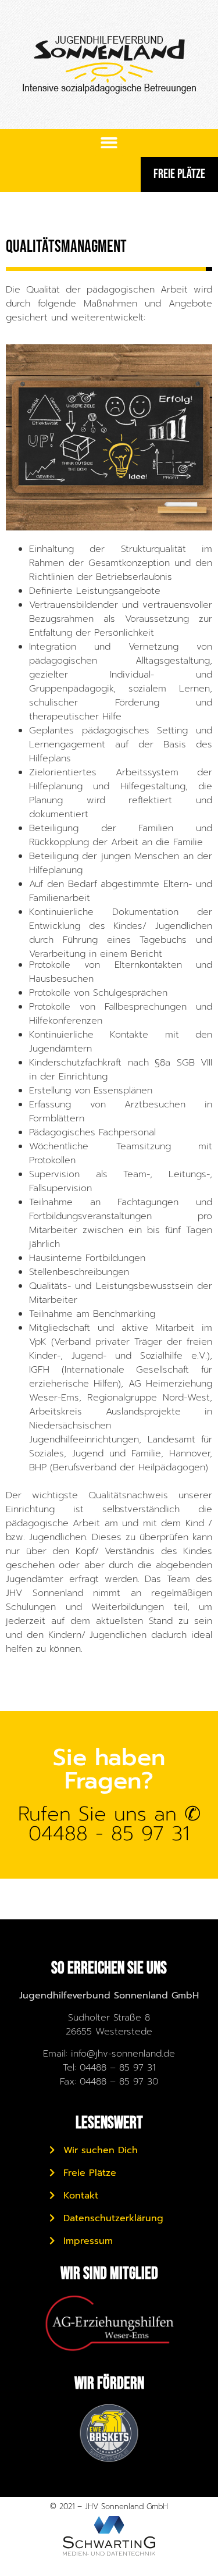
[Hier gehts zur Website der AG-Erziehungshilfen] (109, 2323)
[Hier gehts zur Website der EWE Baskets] (109, 2433)
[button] (109, 143)
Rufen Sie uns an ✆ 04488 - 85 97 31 (109, 1824)
